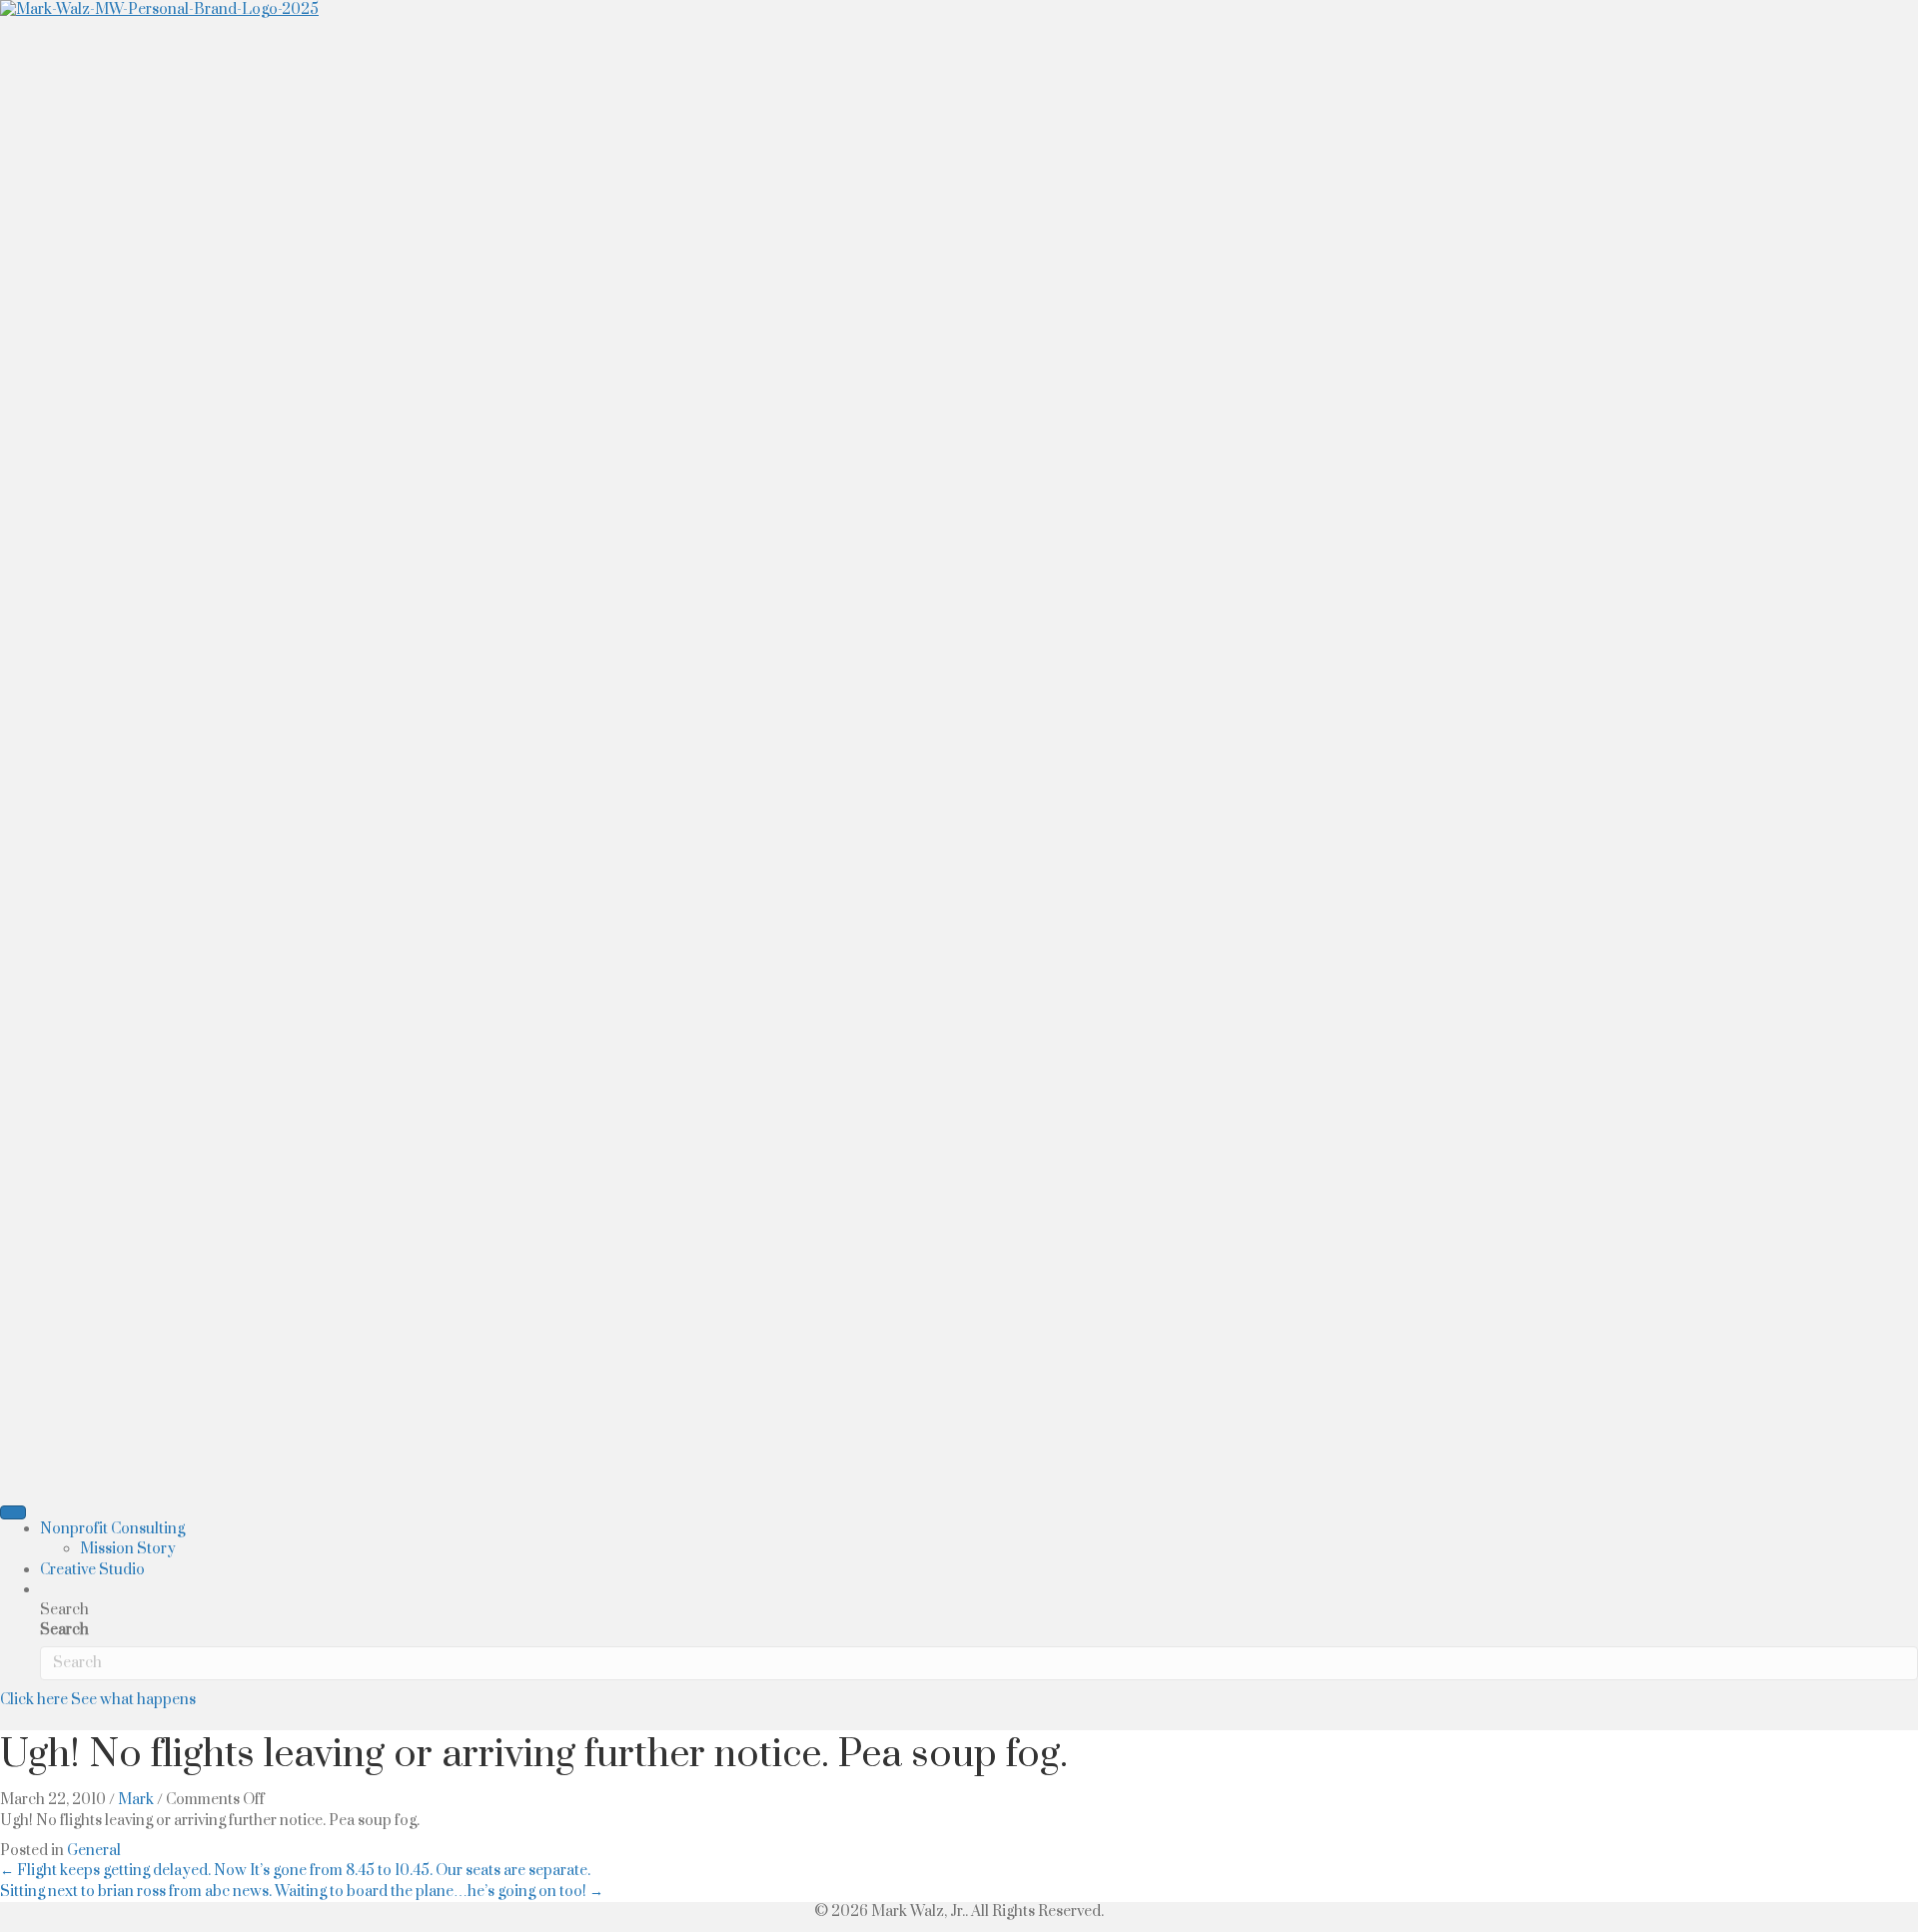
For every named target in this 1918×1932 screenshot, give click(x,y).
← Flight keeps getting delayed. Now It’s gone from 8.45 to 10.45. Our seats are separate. (295, 1871)
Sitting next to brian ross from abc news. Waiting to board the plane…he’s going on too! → (302, 1892)
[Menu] (13, 1512)
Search (64, 1630)
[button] (49, 1590)
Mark (136, 1800)
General (94, 1851)
